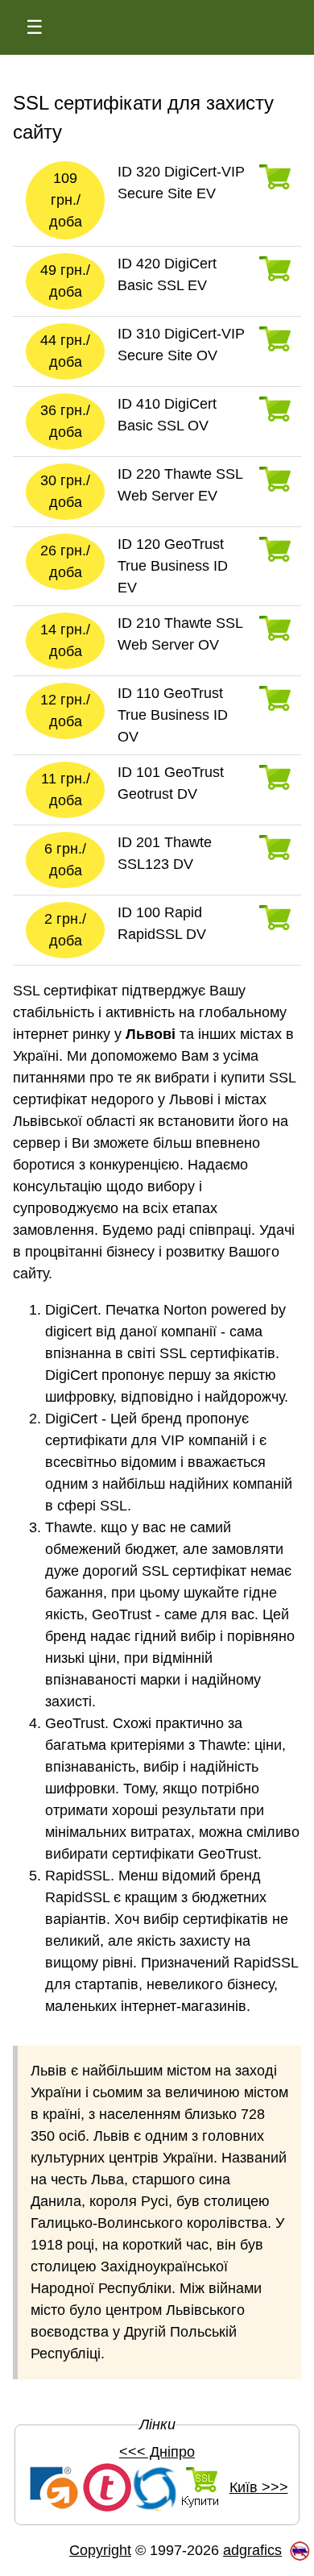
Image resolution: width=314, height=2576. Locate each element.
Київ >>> (259, 2487)
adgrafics (252, 2550)
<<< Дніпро (157, 2452)
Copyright (100, 2550)
